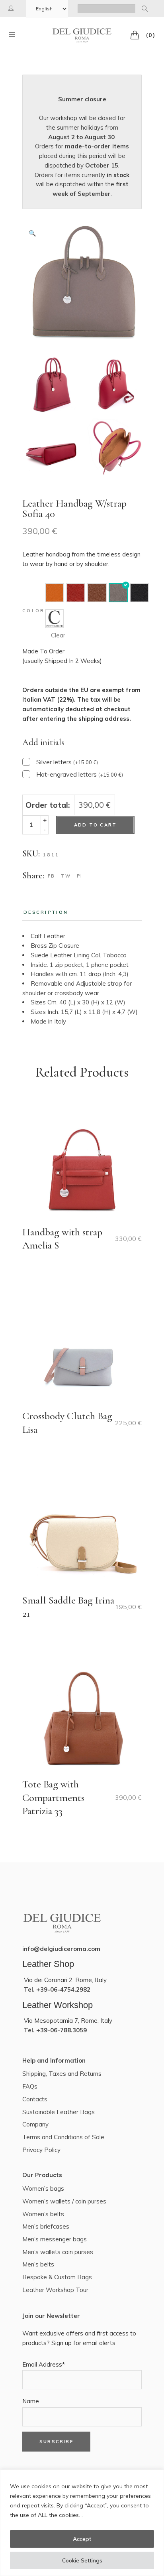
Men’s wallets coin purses (58, 2252)
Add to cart (95, 825)
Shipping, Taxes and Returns (62, 2074)
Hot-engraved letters (80, 774)
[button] (32, 233)
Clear (58, 635)
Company (35, 2124)
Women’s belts (43, 2214)
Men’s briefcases (46, 2226)
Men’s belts (38, 2264)
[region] (82, 2523)
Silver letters (67, 762)
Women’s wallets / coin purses (64, 2201)
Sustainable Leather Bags (59, 2112)
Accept (82, 2539)
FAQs (30, 2086)
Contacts (35, 2099)
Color (34, 611)
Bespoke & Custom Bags (57, 2277)
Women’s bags (43, 2188)
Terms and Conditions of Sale (63, 2137)
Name (31, 2401)
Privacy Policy (41, 2150)
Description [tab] (46, 912)
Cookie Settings (82, 2560)
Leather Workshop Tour (55, 2290)
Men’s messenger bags (55, 2239)
